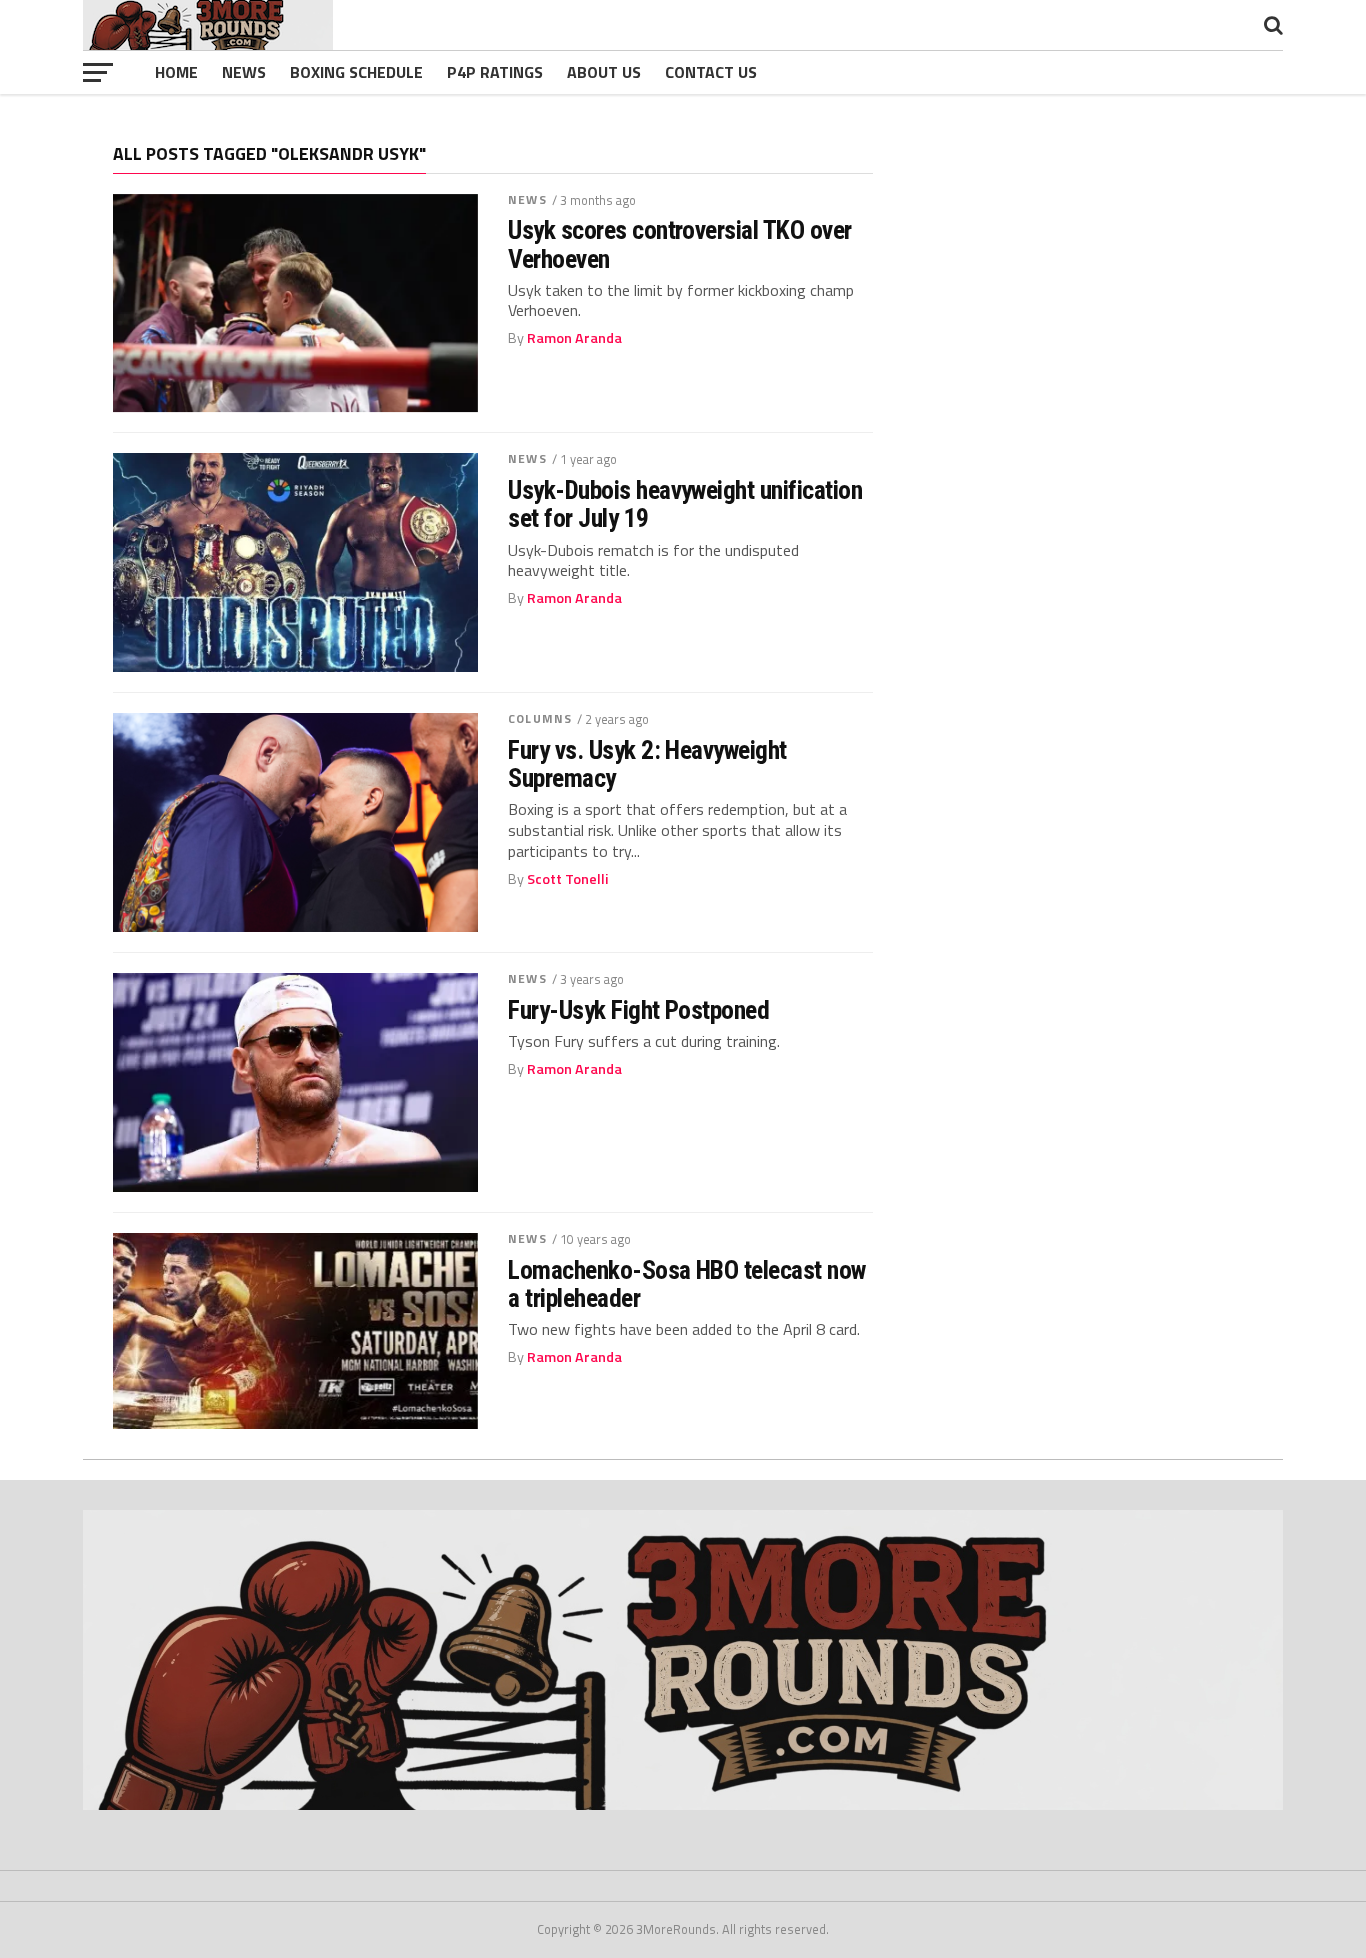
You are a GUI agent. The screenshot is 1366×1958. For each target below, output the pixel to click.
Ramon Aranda (574, 338)
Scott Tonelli (568, 879)
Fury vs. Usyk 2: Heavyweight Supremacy (647, 764)
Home (176, 72)
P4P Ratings (495, 72)
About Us (604, 72)
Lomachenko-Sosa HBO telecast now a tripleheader (687, 1284)
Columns (540, 718)
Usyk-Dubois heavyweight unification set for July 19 (685, 504)
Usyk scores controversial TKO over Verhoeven (680, 244)
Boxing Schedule (356, 72)
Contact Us (711, 72)
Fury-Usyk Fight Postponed (638, 1010)
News (244, 72)
